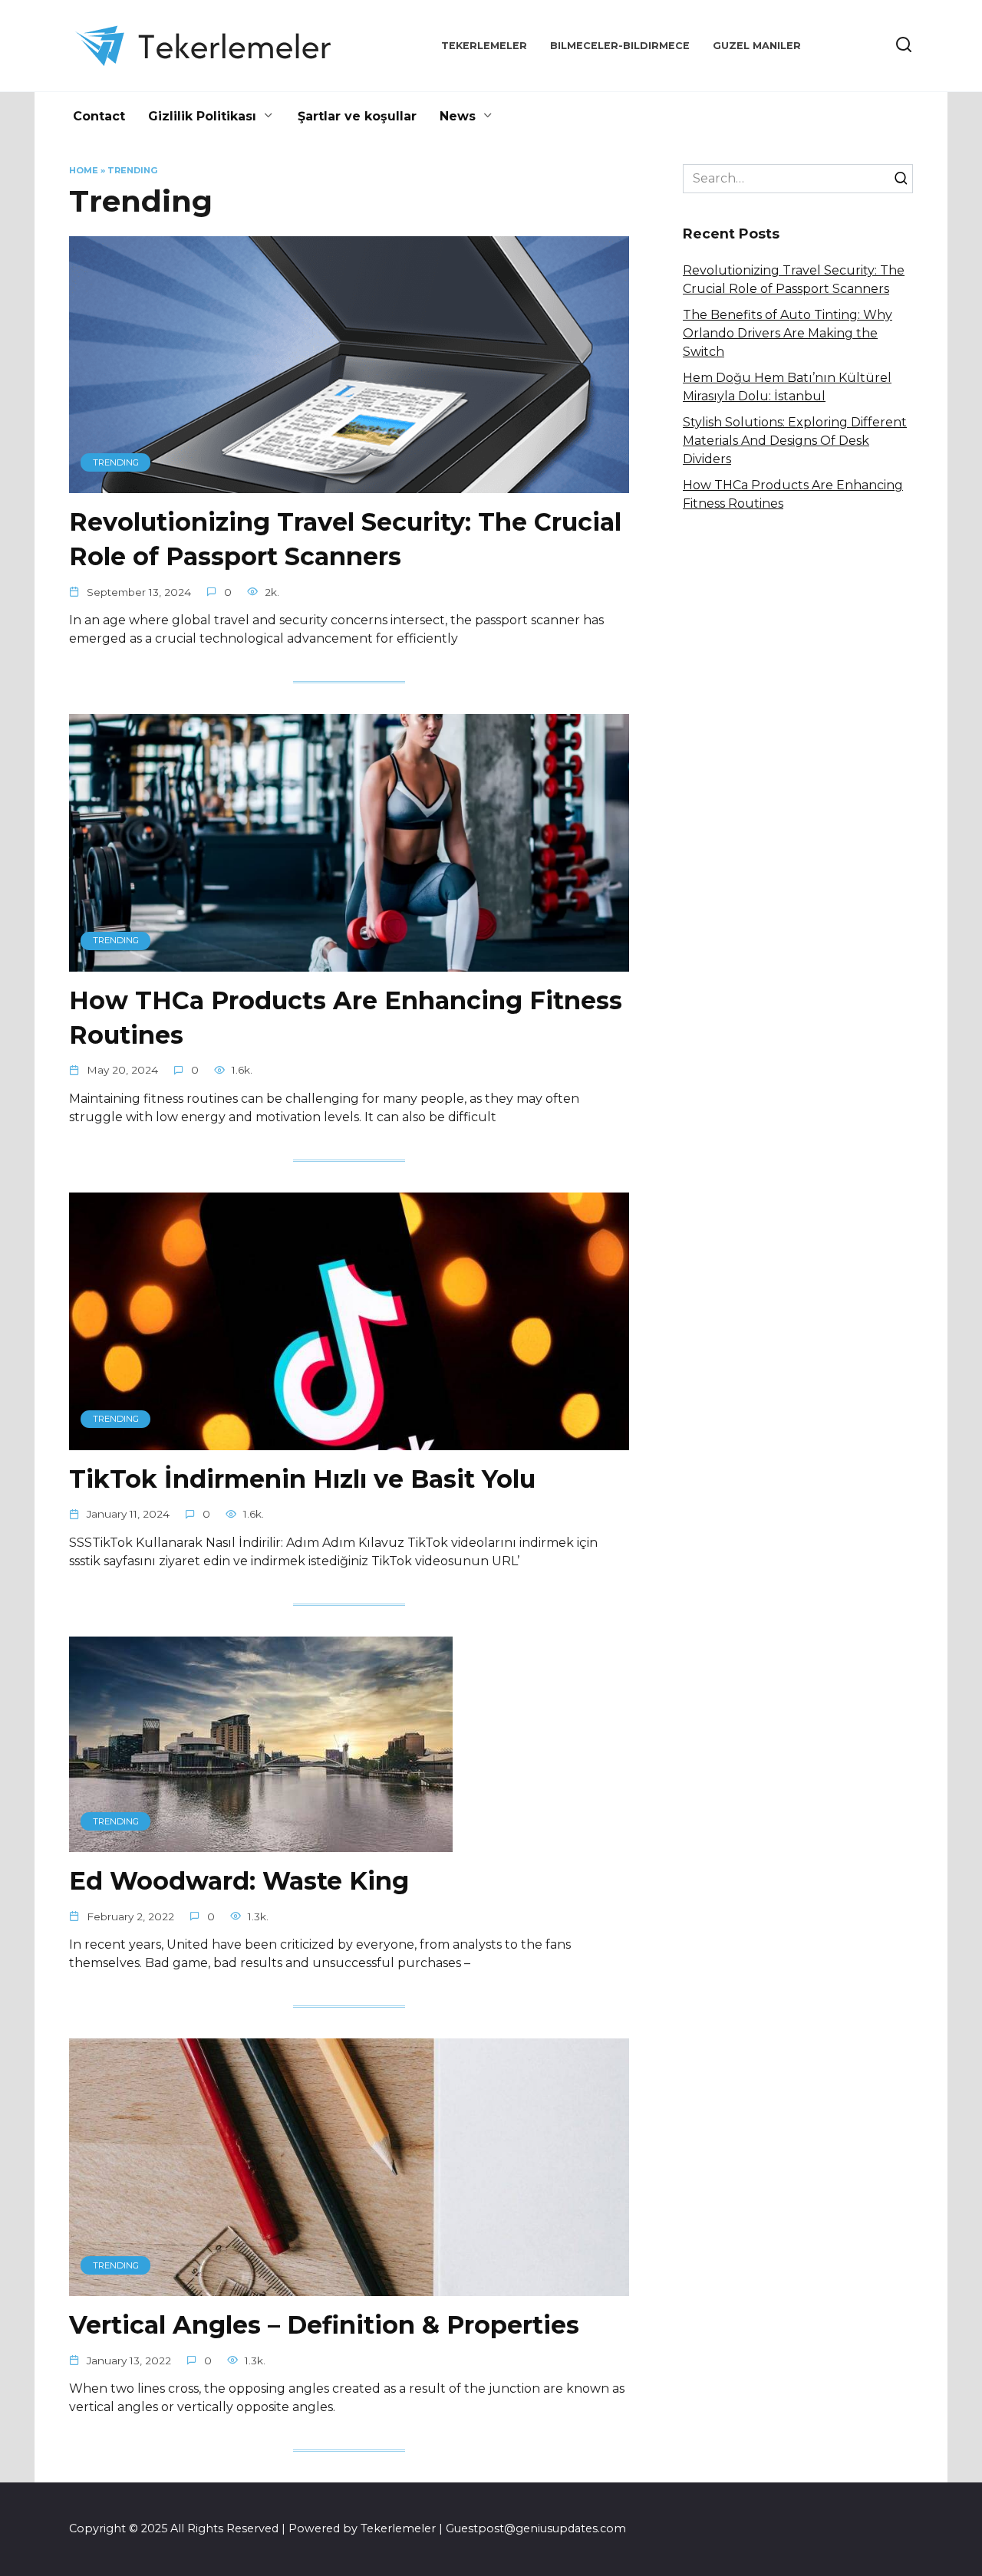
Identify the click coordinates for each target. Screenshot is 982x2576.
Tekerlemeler (484, 46)
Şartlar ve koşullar (357, 116)
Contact (99, 116)
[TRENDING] (349, 484)
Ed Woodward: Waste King (239, 1881)
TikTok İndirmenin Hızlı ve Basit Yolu (302, 1479)
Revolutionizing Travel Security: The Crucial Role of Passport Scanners (345, 539)
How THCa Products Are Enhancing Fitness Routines (346, 1018)
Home (84, 170)
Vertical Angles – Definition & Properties (324, 2325)
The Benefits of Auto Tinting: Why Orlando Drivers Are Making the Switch (788, 333)
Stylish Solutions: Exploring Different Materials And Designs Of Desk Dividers (795, 441)
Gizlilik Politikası (202, 116)
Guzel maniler (757, 46)
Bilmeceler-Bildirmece (620, 46)
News (458, 116)
